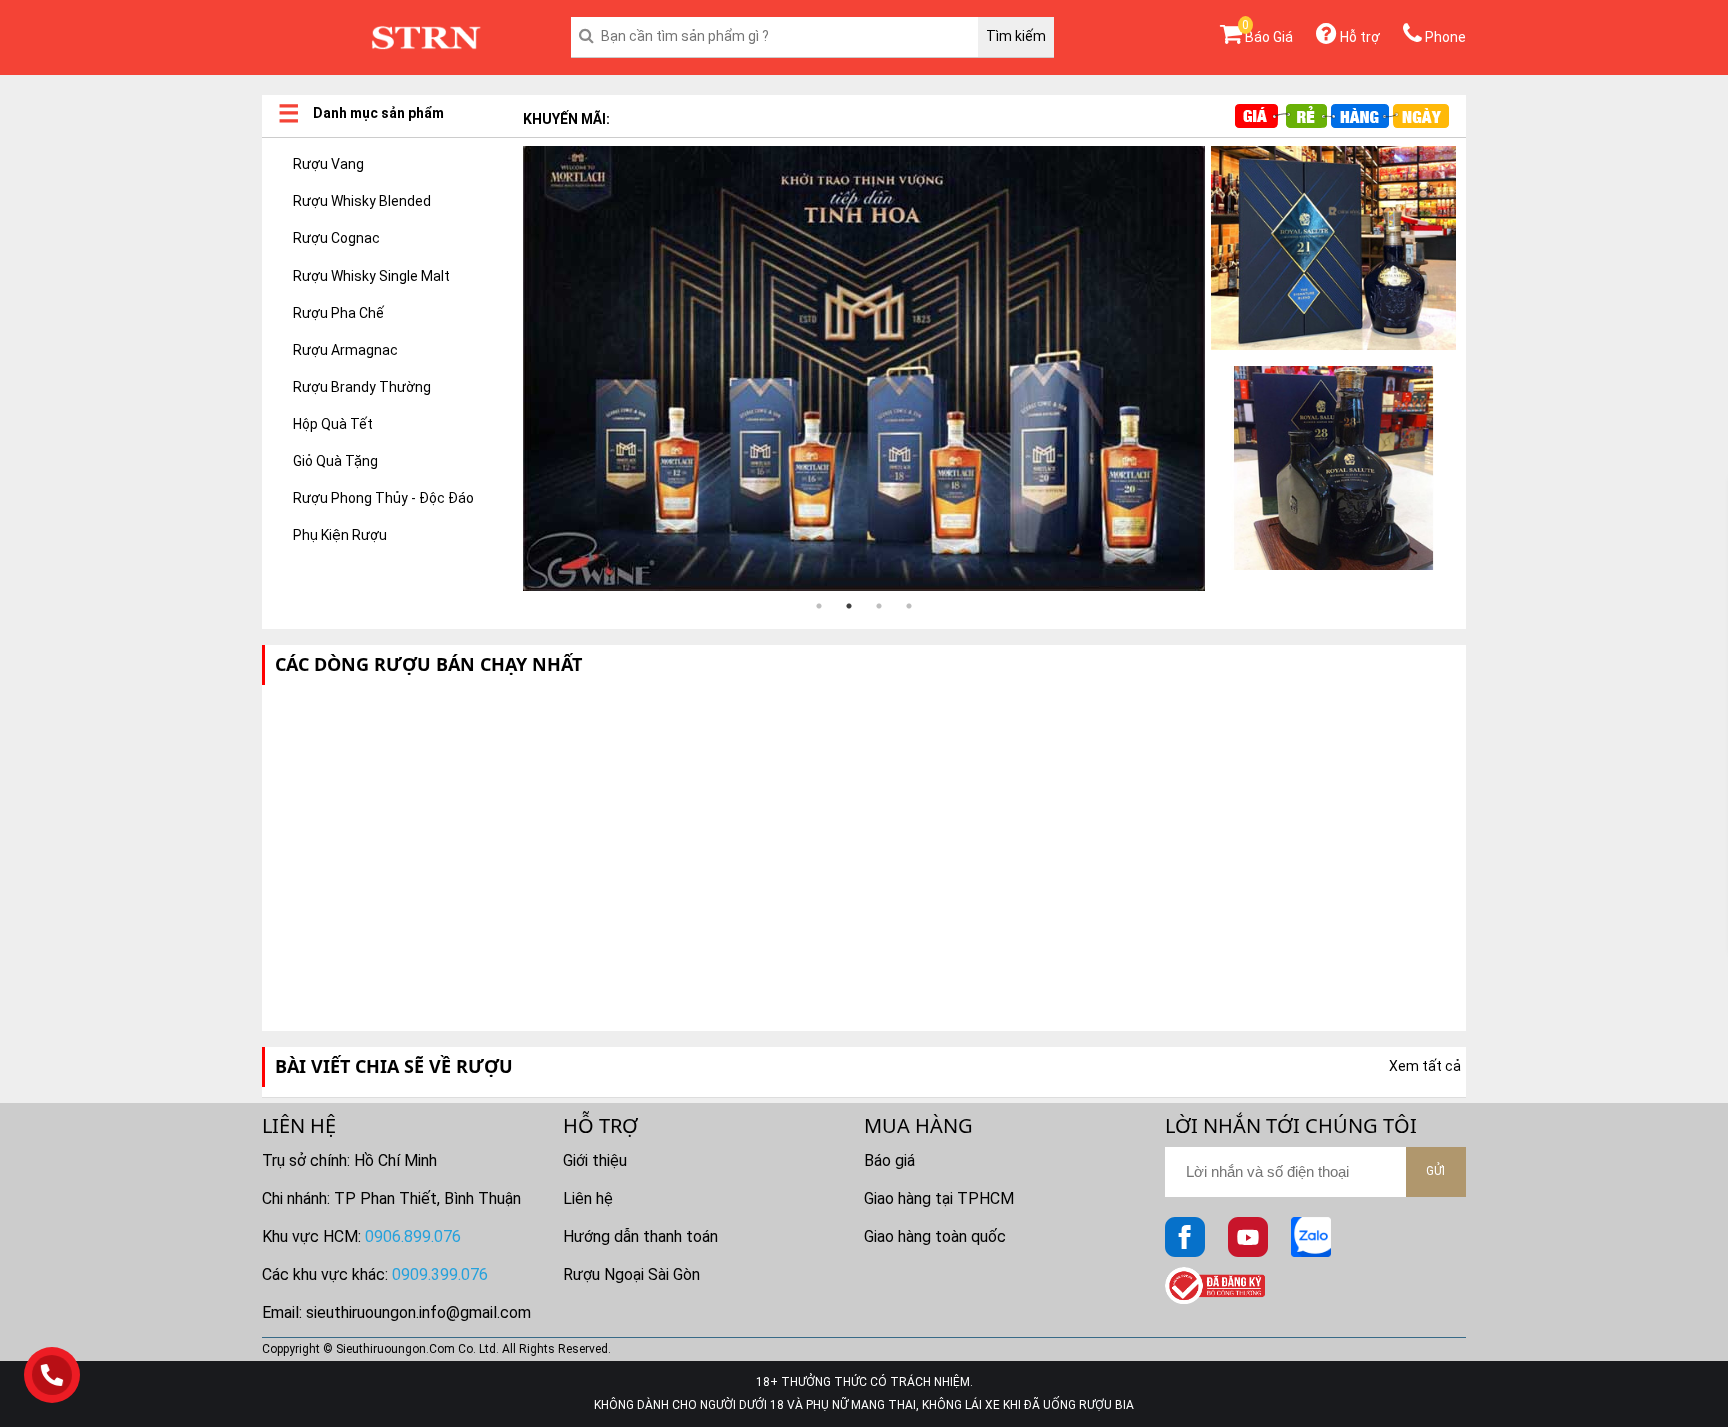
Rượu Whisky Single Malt (371, 276)
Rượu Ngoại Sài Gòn (631, 1274)
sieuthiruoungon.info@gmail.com (418, 1312)
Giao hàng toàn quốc (935, 1236)
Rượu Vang (328, 164)
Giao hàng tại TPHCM (939, 1198)
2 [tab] (849, 606)
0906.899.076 (413, 1236)
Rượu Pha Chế (338, 313)
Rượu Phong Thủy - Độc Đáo (383, 498)
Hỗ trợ (1358, 37)
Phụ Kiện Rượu (340, 535)
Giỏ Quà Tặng (335, 461)
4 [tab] (909, 606)
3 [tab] (879, 606)
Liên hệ (588, 1198)
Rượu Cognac (336, 238)
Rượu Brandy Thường (362, 387)
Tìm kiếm (1016, 36)
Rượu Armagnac (345, 350)
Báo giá (889, 1160)
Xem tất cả (1425, 1066)
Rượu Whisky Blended (362, 201)
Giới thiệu (595, 1160)
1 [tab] (819, 606)
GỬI (1435, 1171)
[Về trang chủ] (425, 38)
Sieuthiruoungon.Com (395, 1349)
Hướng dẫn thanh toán (640, 1236)
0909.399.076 (440, 1274)
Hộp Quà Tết (333, 424)
